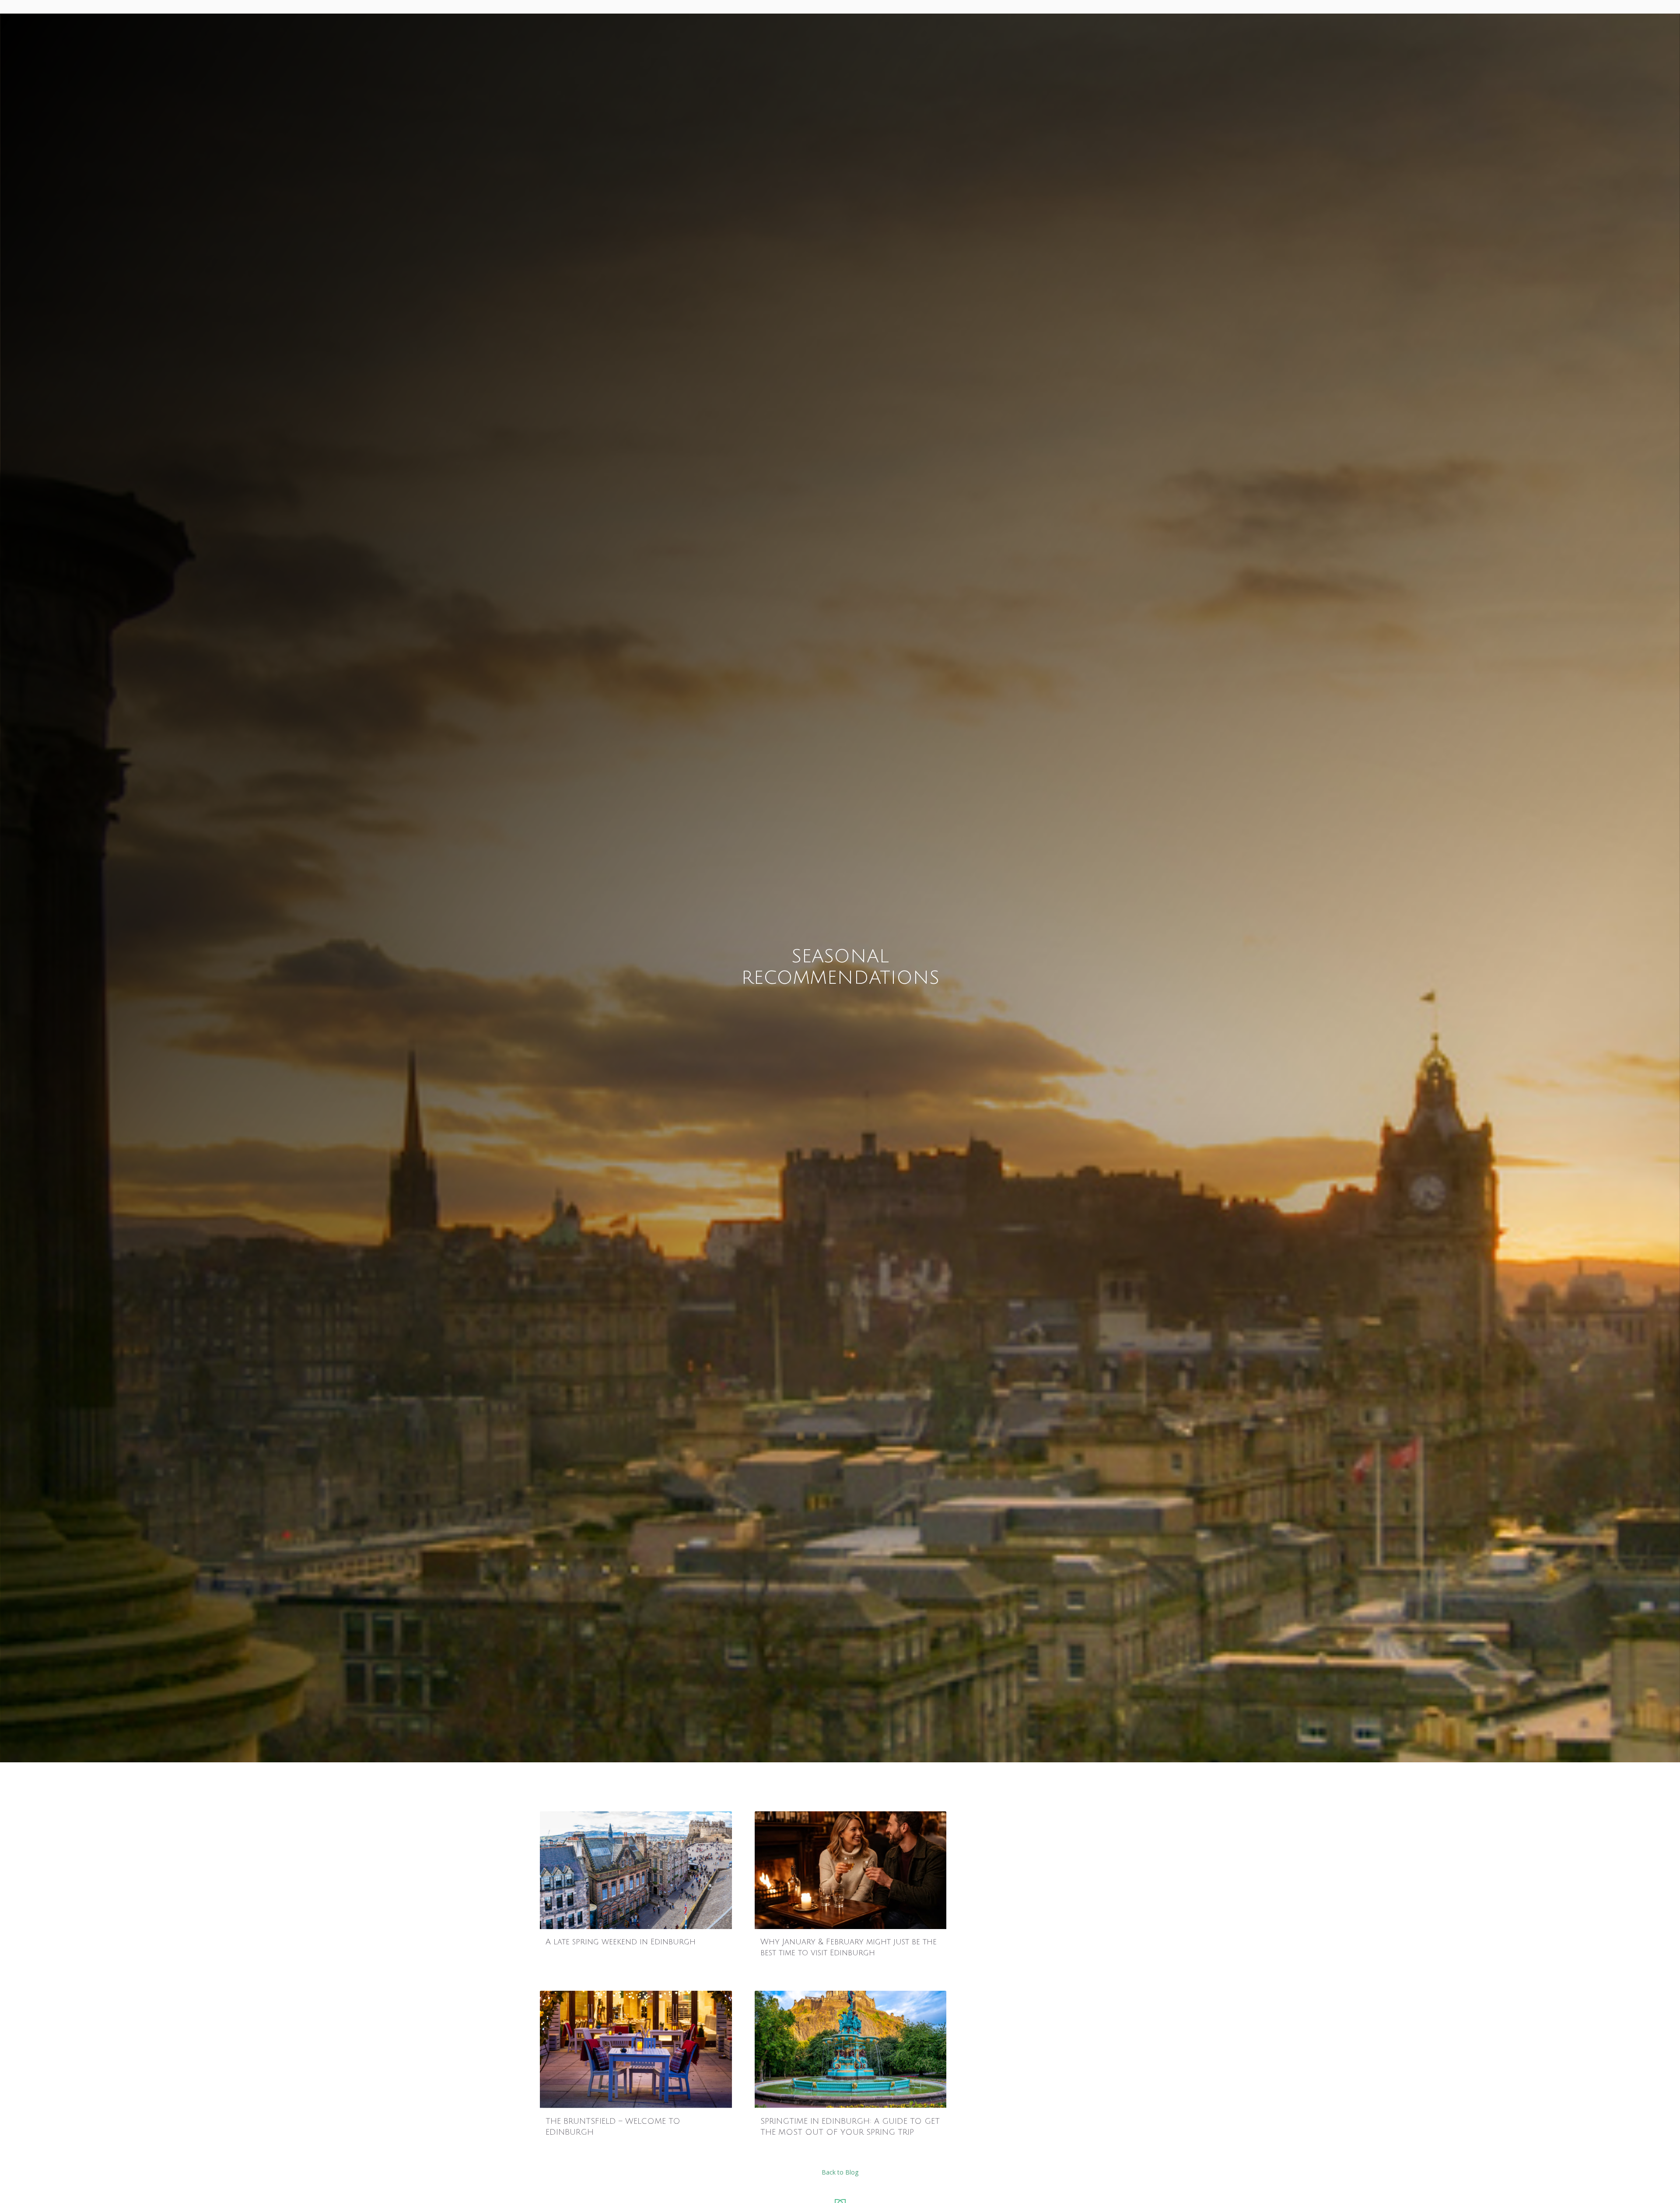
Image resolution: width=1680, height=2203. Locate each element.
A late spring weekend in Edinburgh (621, 1942)
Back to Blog (840, 2172)
